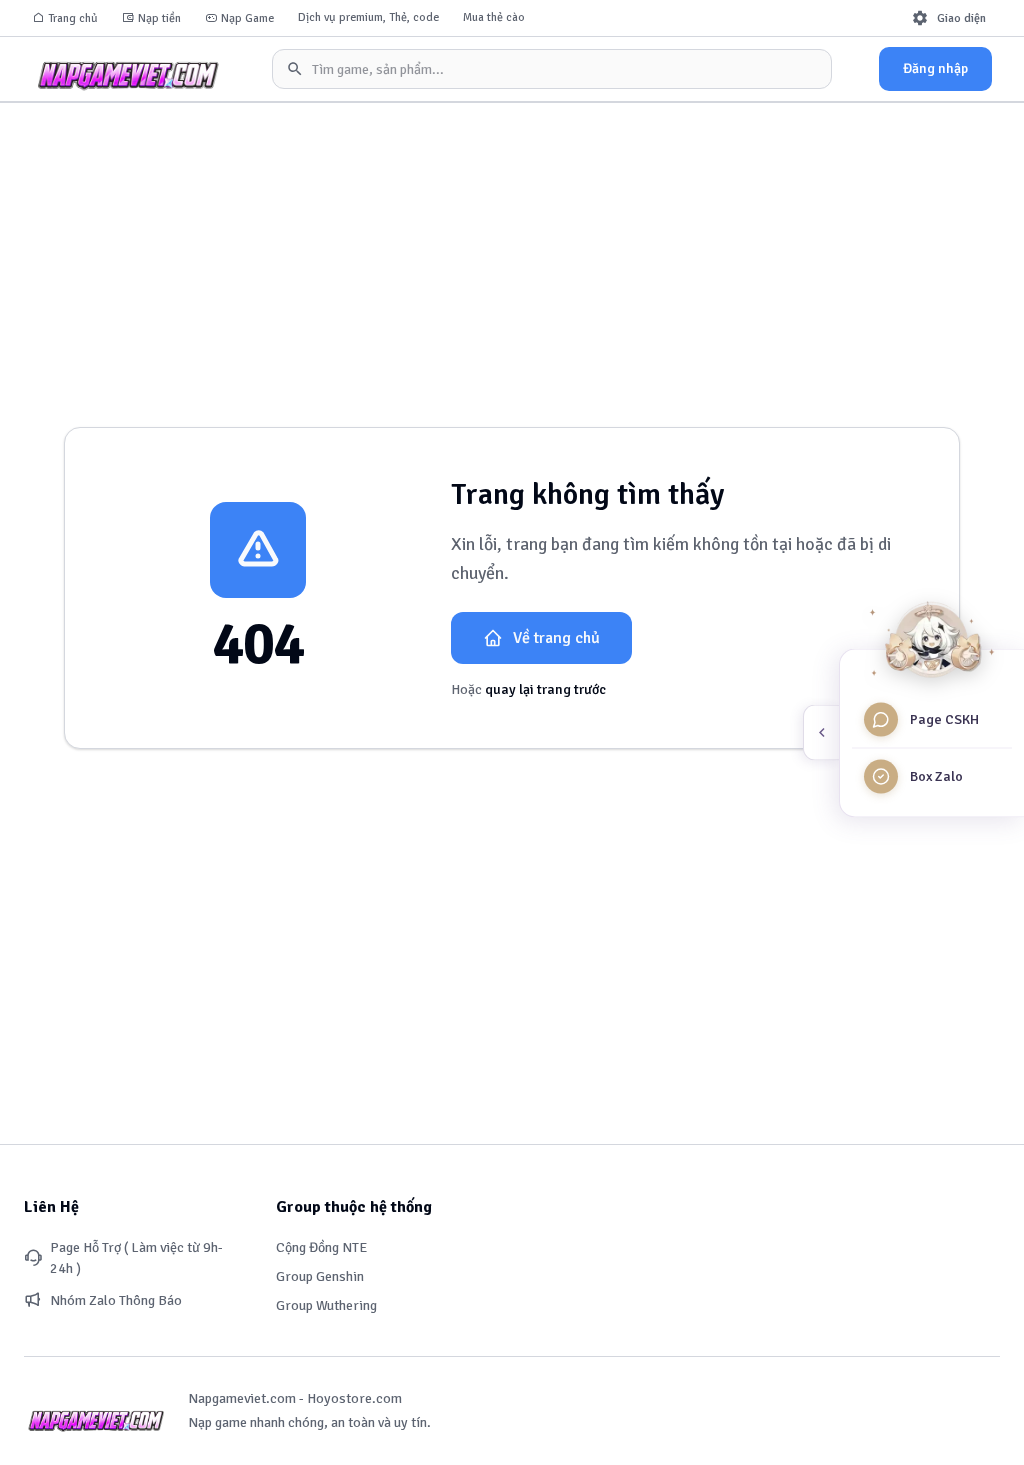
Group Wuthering (326, 1305)
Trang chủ (73, 18)
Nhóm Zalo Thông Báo (116, 1300)
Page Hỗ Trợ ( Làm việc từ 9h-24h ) (136, 1258)
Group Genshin (320, 1276)
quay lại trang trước (545, 689)
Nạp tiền (159, 18)
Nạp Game (247, 18)
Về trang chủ (556, 638)
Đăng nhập (935, 68)
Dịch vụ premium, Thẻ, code (368, 17)
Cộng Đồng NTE (321, 1247)
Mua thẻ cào (494, 17)
